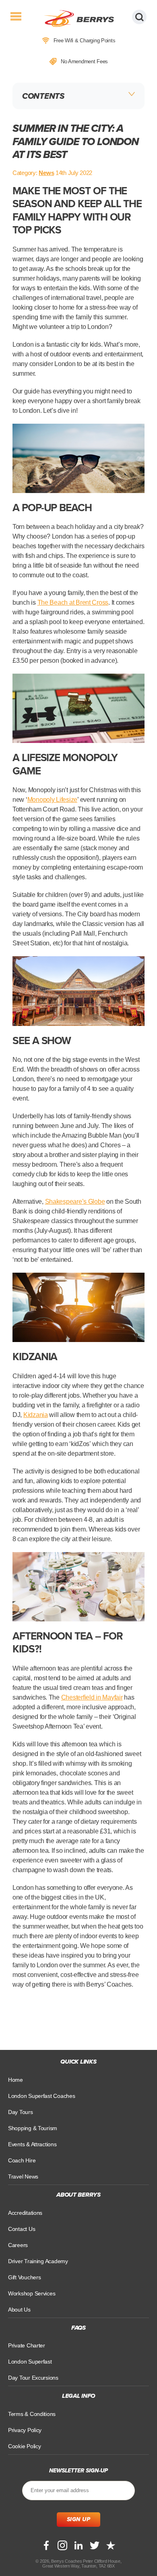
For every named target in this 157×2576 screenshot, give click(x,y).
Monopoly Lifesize (52, 800)
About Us (19, 2309)
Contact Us (22, 2229)
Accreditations (25, 2212)
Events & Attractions (32, 2144)
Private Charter (27, 2345)
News (46, 173)
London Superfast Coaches (42, 2096)
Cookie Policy (25, 2446)
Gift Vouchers (25, 2277)
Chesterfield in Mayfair (92, 1697)
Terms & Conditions (32, 2414)
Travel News (23, 2176)
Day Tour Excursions (33, 2378)
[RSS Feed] (111, 2545)
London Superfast (30, 2362)
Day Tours (21, 2112)
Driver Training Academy (38, 2261)
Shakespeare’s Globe (75, 1202)
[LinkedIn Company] (78, 2545)
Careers (18, 2245)
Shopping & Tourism (33, 2128)
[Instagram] (62, 2545)
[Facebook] (46, 2545)
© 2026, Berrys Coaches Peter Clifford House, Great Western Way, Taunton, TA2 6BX (78, 2563)
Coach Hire (22, 2160)
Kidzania (36, 1415)
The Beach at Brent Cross (73, 602)
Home (15, 2080)
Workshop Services (32, 2293)
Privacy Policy (25, 2430)
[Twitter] (95, 2545)
